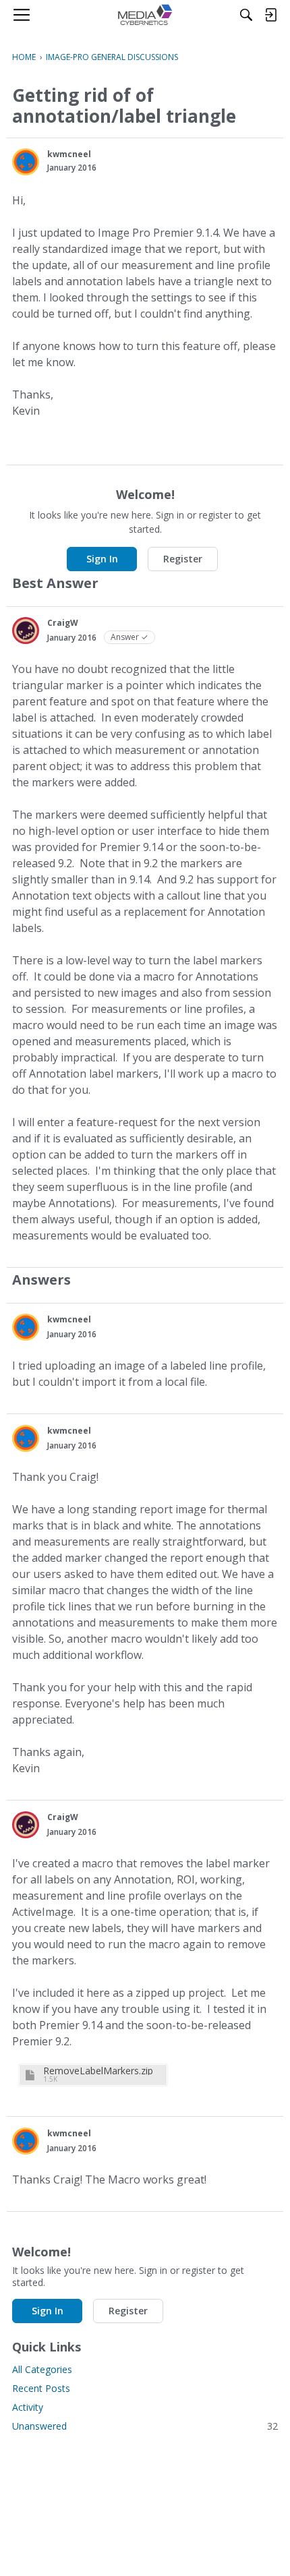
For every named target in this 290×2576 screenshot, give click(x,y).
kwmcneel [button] (69, 154)
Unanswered (145, 2426)
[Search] (246, 15)
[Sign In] (270, 15)
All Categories (42, 2369)
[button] (26, 162)
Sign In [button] (102, 559)
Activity (28, 2407)
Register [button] (183, 559)
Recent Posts (41, 2388)
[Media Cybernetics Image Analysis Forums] (145, 15)
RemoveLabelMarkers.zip (98, 2071)
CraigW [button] (63, 623)
